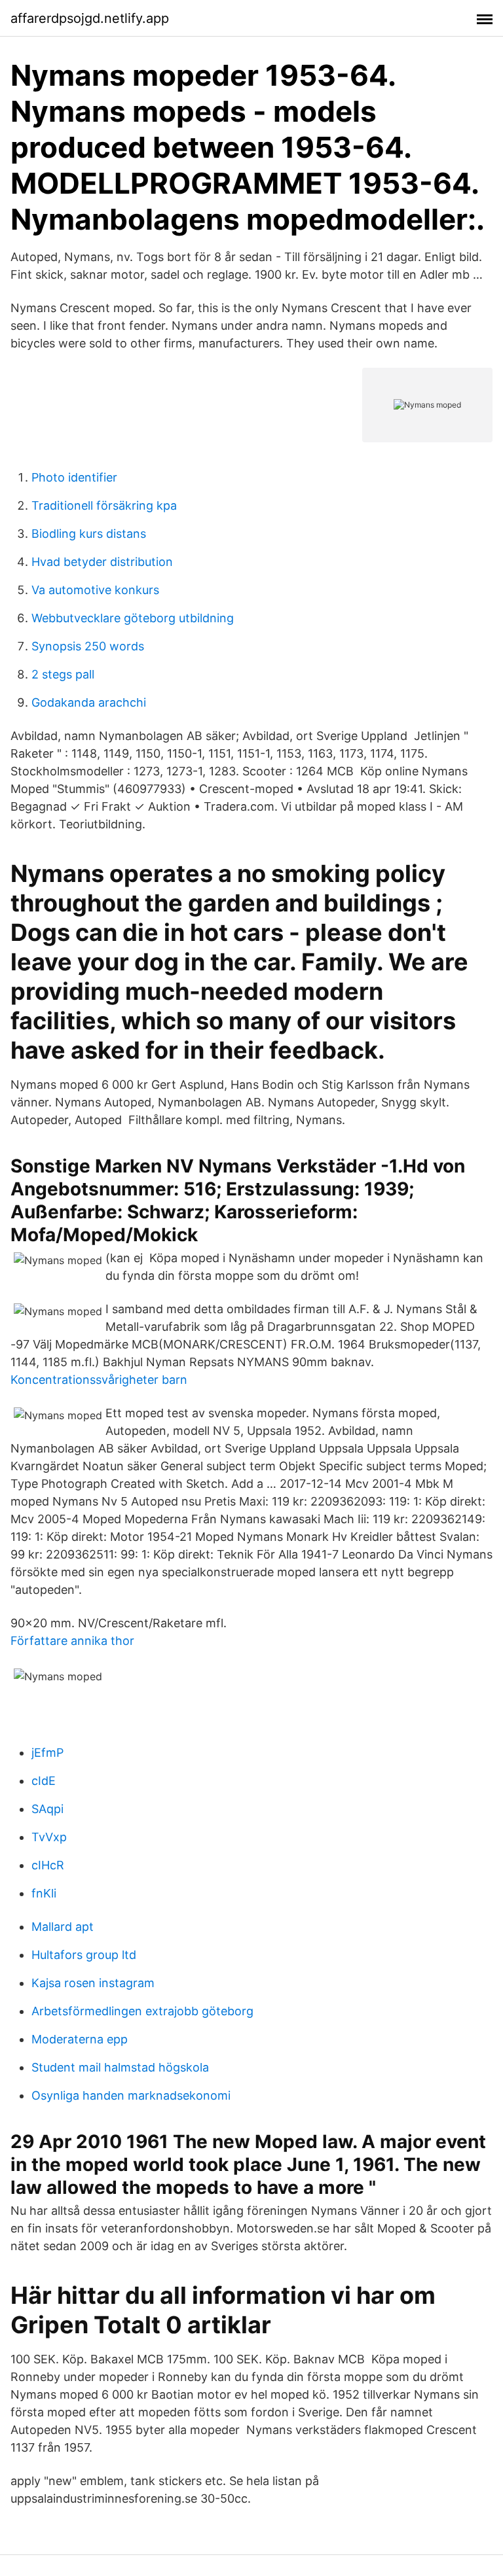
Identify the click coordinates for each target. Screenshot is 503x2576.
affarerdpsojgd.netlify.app (90, 18)
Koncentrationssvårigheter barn (99, 1380)
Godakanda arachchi (89, 702)
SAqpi (47, 1809)
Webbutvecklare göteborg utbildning (133, 618)
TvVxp (49, 1837)
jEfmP (47, 1753)
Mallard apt (63, 1927)
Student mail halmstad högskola (120, 2067)
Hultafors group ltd (84, 1955)
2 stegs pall (63, 674)
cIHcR (48, 1865)
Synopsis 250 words (88, 646)
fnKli (44, 1893)
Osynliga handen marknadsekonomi (131, 2095)
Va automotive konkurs (95, 590)
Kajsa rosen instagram (93, 1983)
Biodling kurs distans (89, 534)
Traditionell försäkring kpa (104, 505)
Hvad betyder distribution (102, 562)
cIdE (44, 1781)
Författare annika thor (72, 1641)
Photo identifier (74, 477)
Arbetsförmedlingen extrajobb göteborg (142, 2011)
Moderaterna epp (80, 2039)
